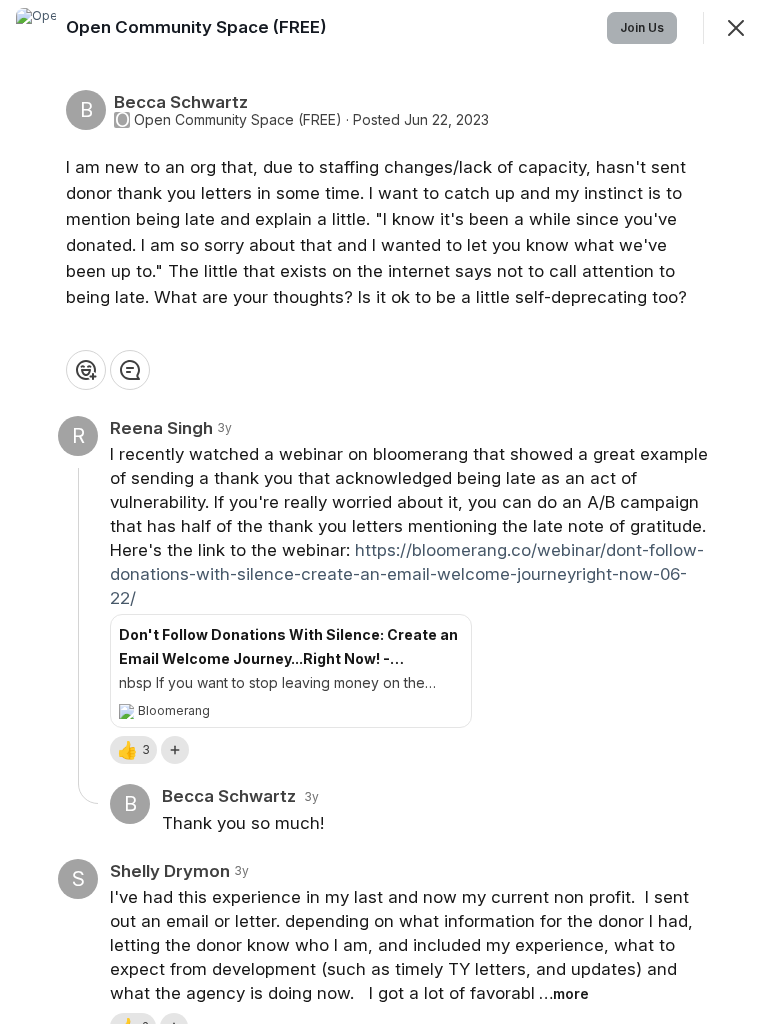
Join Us (642, 27)
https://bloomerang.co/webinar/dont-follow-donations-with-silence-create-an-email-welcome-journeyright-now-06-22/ (407, 574)
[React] (86, 370)
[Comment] (130, 370)
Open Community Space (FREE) (238, 120)
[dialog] (384, 512)
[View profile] (36, 28)
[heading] (198, 27)
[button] (133, 750)
